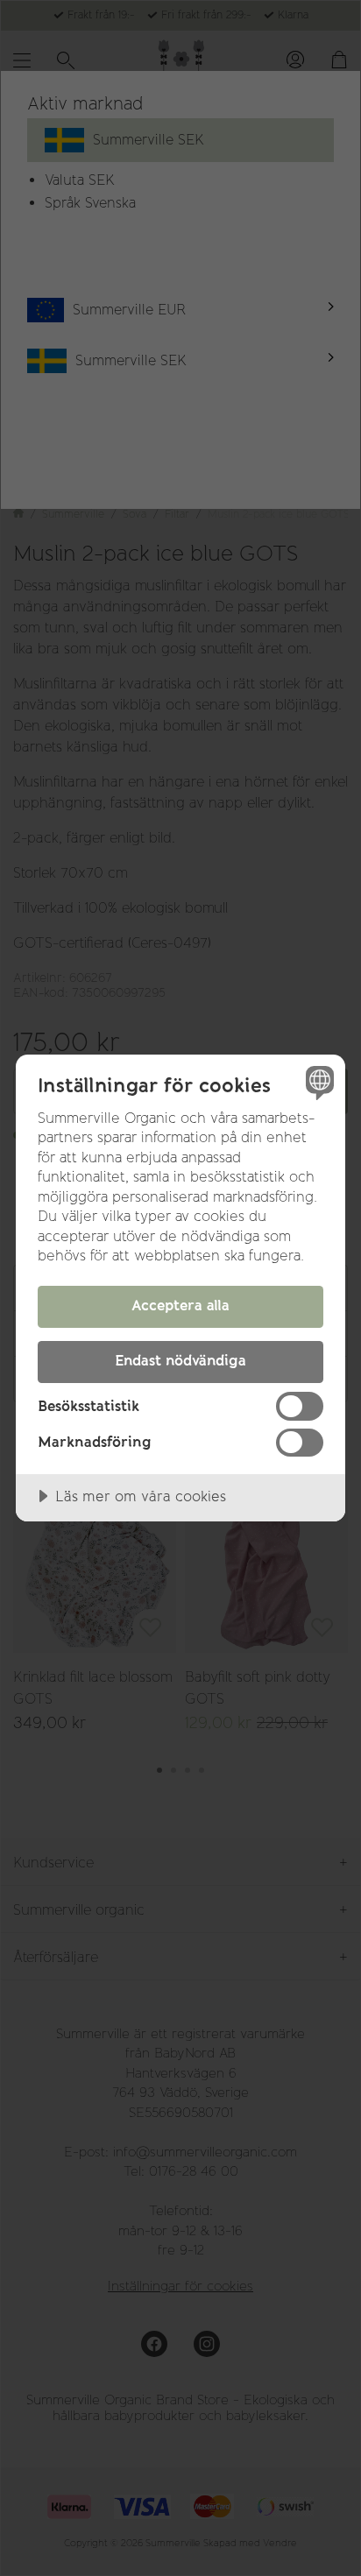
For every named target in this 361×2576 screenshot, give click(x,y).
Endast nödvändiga (180, 1360)
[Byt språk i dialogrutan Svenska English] (318, 1082)
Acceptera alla (180, 1305)
